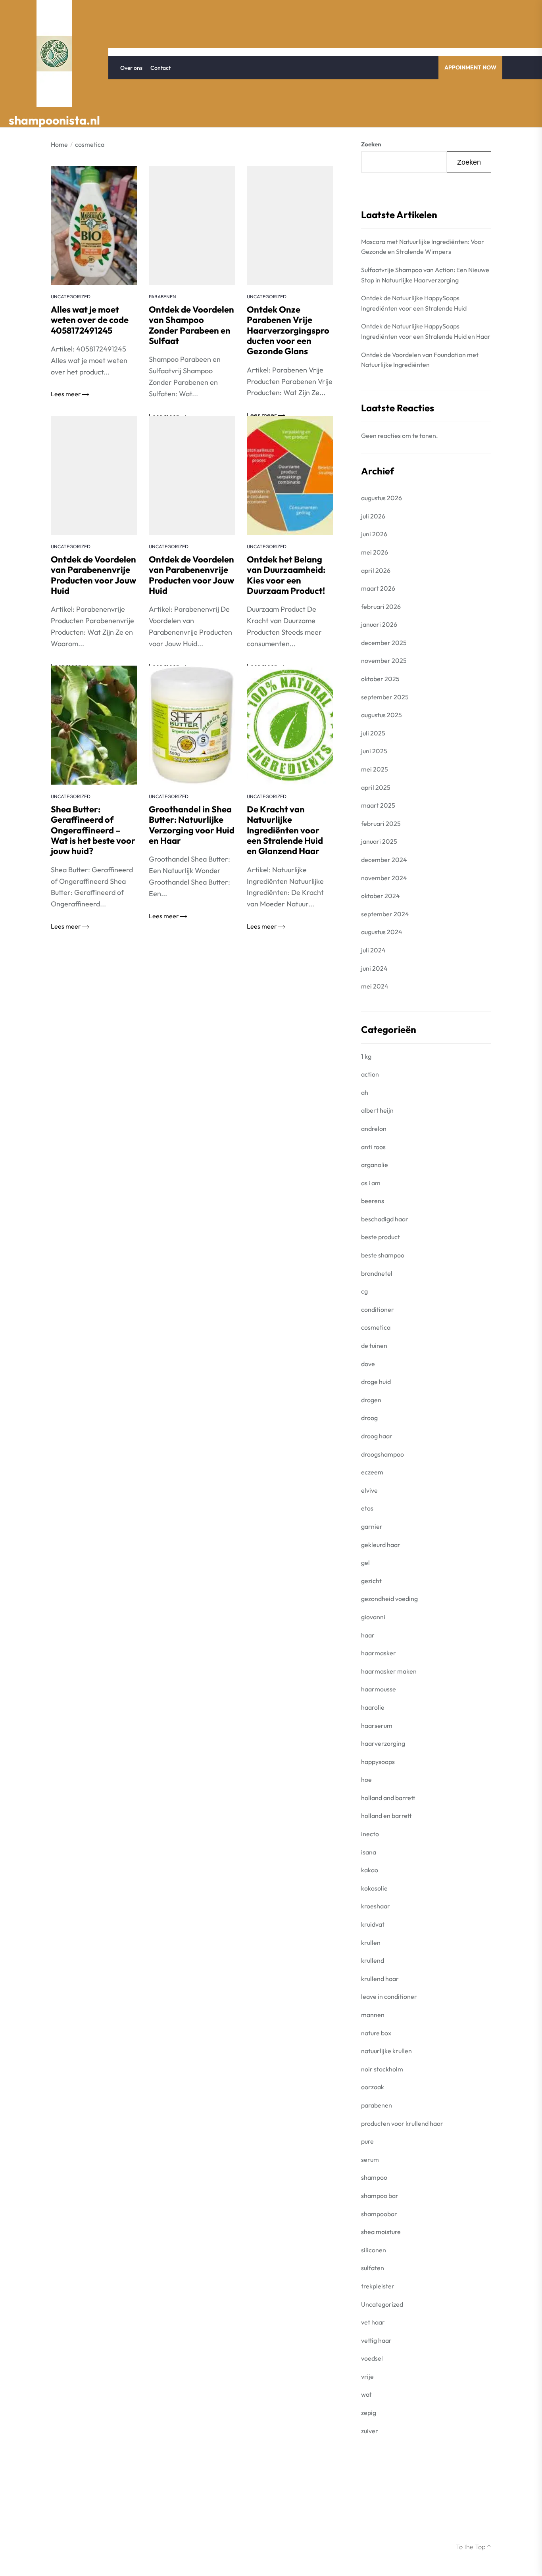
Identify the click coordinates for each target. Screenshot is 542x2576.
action (370, 1074)
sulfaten (373, 2268)
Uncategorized (71, 297)
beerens (373, 1201)
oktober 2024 (381, 896)
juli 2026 (373, 516)
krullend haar (380, 1979)
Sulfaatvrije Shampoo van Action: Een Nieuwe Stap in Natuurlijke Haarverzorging (425, 275)
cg (364, 1291)
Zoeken (371, 144)
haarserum (377, 1726)
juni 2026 (374, 534)
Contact (160, 68)
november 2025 (384, 660)
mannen (373, 2015)
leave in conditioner (389, 1996)
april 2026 (376, 570)
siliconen (374, 2250)
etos (367, 1508)
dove (368, 1364)
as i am (371, 1183)
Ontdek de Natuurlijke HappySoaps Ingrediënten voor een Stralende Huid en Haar (426, 331)
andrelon (374, 1129)
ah (365, 1092)
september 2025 (385, 697)
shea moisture (381, 2232)
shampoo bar (380, 2196)
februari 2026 (381, 607)
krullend (373, 1960)
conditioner (378, 1309)
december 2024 (384, 860)
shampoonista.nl (54, 120)
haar (368, 1635)
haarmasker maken (389, 1671)
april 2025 (376, 787)
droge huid (376, 1382)
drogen (371, 1400)
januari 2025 (379, 841)
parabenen (162, 297)
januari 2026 (379, 624)
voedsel (372, 2358)
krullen (371, 1943)
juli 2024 (373, 950)
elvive (369, 1490)
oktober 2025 (380, 679)
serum (370, 2159)
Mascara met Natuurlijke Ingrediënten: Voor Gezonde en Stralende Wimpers (423, 247)
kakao (370, 1870)
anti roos (373, 1147)
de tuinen (374, 1346)
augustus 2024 (382, 932)
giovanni (373, 1617)
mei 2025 (375, 769)
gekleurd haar (381, 1545)
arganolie (375, 1165)
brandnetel (377, 1273)
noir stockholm (382, 2069)
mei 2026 (375, 552)
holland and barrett (388, 1798)
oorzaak (373, 2087)
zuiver (370, 2431)
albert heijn (377, 1110)
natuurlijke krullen (386, 2051)
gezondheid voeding (389, 1599)
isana (369, 1852)
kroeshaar (376, 1906)
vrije (367, 2376)
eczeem (372, 1472)
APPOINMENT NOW (470, 67)
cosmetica (376, 1327)
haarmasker (379, 1653)
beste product (381, 1237)
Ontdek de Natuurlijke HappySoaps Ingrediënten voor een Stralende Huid (414, 303)
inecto (370, 1834)
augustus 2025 (382, 715)
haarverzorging (383, 1743)
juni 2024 (374, 968)
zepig (369, 2413)
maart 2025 (378, 805)
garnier (372, 1526)
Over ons (131, 68)
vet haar (373, 2322)
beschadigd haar (385, 1219)
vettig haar (376, 2340)
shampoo (374, 2177)
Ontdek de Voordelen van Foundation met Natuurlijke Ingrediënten (420, 360)
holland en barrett (386, 1816)
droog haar (377, 1436)
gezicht (371, 1581)
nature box (376, 2033)
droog (369, 1418)
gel (365, 1562)
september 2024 (385, 914)
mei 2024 (375, 986)
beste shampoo (383, 1255)
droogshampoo (382, 1454)
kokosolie (374, 1888)
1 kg (366, 1056)
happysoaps (378, 1762)
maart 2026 (378, 588)
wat (366, 2394)
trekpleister (378, 2286)
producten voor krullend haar (402, 2123)
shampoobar (379, 2214)
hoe (366, 1779)
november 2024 (384, 878)
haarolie (373, 1707)
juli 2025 (373, 733)
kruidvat (373, 1924)
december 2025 (384, 643)
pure (367, 2141)
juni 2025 (374, 751)
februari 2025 (381, 823)
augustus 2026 (382, 498)
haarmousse (379, 1689)
